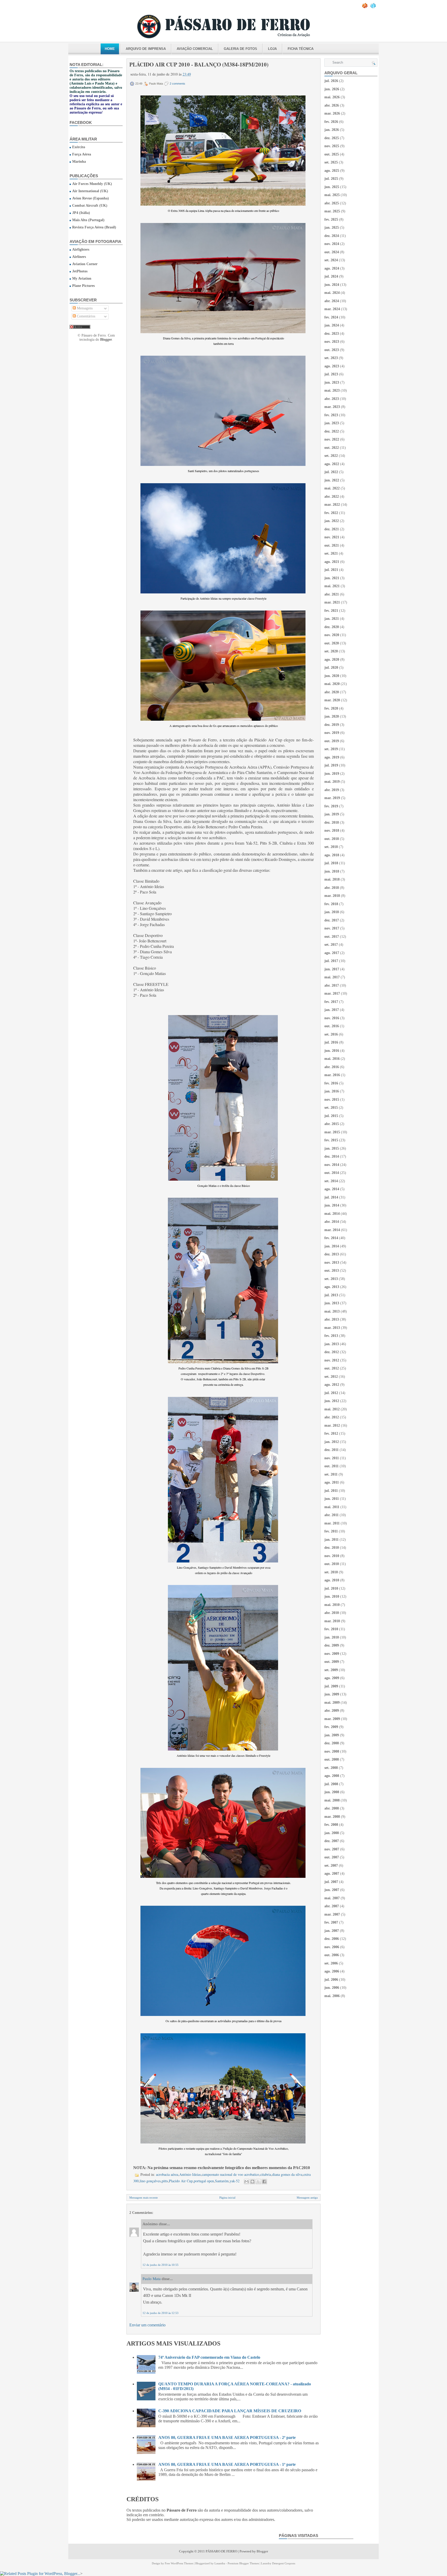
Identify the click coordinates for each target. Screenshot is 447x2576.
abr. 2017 (332, 985)
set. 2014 (331, 1181)
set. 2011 (331, 1474)
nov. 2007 (332, 1849)
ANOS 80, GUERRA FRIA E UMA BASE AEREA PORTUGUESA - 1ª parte (227, 2464)
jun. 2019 (332, 774)
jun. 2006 (332, 1988)
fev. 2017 (331, 1002)
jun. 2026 (332, 89)
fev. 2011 (331, 1531)
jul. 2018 (331, 863)
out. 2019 (332, 741)
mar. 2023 (332, 407)
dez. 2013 (332, 1254)
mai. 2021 (332, 586)
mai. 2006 (332, 1996)
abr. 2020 (332, 692)
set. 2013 (331, 1279)
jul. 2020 (331, 668)
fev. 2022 (331, 513)
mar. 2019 (332, 798)
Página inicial (227, 2198)
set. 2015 (331, 1108)
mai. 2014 (332, 1214)
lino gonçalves (150, 2181)
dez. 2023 (332, 334)
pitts (165, 2181)
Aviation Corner (85, 264)
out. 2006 (332, 1955)
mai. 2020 (332, 684)
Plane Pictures (83, 286)
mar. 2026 (332, 113)
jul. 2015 (331, 1116)
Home (110, 49)
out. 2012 (332, 1368)
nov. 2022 (332, 439)
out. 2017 (332, 937)
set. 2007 (331, 1866)
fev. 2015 (331, 1140)
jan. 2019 (332, 814)
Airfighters (81, 250)
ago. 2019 (332, 757)
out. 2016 (332, 1026)
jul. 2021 (331, 570)
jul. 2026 (331, 81)
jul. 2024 (331, 276)
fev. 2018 (331, 904)
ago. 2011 (332, 1482)
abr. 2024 (332, 301)
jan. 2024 (332, 325)
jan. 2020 (332, 716)
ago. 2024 (332, 268)
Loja (272, 49)
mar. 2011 (332, 1523)
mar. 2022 (332, 505)
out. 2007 (332, 1857)
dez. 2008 (332, 1743)
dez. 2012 (332, 1352)
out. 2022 (332, 448)
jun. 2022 (332, 480)
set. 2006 (331, 1963)
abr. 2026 (332, 105)
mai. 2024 (332, 293)
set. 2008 (331, 1768)
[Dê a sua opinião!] (252, 2182)
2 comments (177, 84)
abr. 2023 (332, 399)
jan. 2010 (332, 1637)
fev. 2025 (331, 219)
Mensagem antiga (307, 2198)
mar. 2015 (332, 1132)
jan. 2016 (332, 1091)
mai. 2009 (332, 1703)
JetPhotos (80, 271)
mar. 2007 (332, 1914)
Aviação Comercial (195, 49)
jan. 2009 (332, 1735)
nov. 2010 (332, 1556)
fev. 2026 (331, 122)
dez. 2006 (332, 1939)
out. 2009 (332, 1662)
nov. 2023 (332, 342)
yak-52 (235, 2181)
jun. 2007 (332, 1890)
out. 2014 (332, 1173)
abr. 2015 (332, 1124)
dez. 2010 (332, 1548)
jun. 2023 (332, 382)
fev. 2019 (331, 806)
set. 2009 (331, 1670)
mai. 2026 (332, 97)
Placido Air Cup (181, 2181)
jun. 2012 (332, 1401)
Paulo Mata (152, 2279)
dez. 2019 (332, 725)
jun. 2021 (332, 578)
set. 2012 (331, 1377)
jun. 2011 (332, 1499)
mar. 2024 (332, 309)
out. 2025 (332, 154)
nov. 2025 (332, 146)
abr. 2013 (332, 1319)
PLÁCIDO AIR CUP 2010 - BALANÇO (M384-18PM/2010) (199, 64)
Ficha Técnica (301, 49)
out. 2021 (332, 545)
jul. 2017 (331, 961)
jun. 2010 (332, 1596)
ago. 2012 (332, 1385)
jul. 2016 (331, 1042)
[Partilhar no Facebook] (264, 2182)
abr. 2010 (332, 1613)
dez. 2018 (332, 822)
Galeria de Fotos (240, 49)
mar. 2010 (332, 1621)
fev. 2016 (331, 1083)
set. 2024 (331, 260)
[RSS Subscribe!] (365, 7)
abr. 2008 (332, 1808)
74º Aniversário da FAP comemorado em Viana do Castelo (209, 2357)
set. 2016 (331, 1034)
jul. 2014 (331, 1197)
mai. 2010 (332, 1605)
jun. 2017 (332, 969)
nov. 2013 (332, 1263)
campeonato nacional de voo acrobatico (230, 2174)
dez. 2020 (332, 627)
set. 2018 (331, 847)
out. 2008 (332, 1759)
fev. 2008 (331, 1825)
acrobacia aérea (167, 2174)
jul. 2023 (331, 374)
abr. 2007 (332, 1906)
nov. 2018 (332, 831)
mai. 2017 (332, 977)
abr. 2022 (332, 497)
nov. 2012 (332, 1360)
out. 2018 (332, 839)
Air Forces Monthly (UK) (92, 184)
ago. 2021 (332, 562)
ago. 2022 (332, 464)
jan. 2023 (332, 423)
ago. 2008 (332, 1776)
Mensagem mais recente (144, 2198)
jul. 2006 (331, 1980)
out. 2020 (332, 643)
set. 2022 (331, 456)
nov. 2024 (332, 244)
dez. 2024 (332, 236)
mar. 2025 (332, 211)
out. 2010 (332, 1564)
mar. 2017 (332, 993)
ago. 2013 (332, 1287)
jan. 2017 (332, 1010)
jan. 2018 (332, 912)
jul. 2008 (331, 1784)
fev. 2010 (331, 1629)
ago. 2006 (332, 1971)
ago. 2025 (332, 171)
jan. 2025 (332, 228)
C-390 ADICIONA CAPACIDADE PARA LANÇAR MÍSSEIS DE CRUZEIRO (230, 2411)
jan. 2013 (332, 1344)
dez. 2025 (332, 138)
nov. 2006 (332, 1947)
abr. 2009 (332, 1711)
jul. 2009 (331, 1686)
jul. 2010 (331, 1588)
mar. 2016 (332, 1075)
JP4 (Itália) (81, 213)
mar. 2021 (332, 602)
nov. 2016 (332, 1018)
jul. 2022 (331, 472)
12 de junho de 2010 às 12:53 (161, 2313)
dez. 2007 (332, 1841)
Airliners (79, 257)
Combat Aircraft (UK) (90, 206)
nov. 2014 (332, 1165)
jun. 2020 (332, 676)
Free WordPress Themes (179, 2563)
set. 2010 (331, 1572)
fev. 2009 (331, 1727)
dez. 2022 (332, 431)
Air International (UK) (90, 191)
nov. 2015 (332, 1100)
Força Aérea (82, 154)
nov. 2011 (332, 1458)
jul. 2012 (331, 1393)
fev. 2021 (331, 611)
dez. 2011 (331, 1450)
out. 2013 (332, 1271)
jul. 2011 (331, 1491)
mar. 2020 (332, 700)
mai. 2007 (332, 1898)
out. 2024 (332, 252)
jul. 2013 (331, 1295)
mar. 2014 (332, 1230)
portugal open (204, 2181)
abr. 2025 (332, 203)
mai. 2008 (332, 1800)
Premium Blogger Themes (243, 2563)
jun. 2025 (332, 187)
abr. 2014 (332, 1222)
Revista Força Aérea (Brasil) (94, 227)
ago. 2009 (332, 1678)
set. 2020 (331, 651)
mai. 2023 (332, 390)
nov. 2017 (332, 928)
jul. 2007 (331, 1882)
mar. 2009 (332, 1719)
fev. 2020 (331, 708)
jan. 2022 (332, 521)
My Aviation (82, 278)
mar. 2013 (332, 1328)
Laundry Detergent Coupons (278, 2563)
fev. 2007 (331, 1922)
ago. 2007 (332, 1874)
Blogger (106, 340)
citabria (266, 2174)
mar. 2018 (332, 896)
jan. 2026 (332, 130)
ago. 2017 (332, 953)
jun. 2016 (332, 1051)
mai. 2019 (332, 782)
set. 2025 (331, 162)
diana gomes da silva (287, 2174)
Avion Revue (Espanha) (91, 198)
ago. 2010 (332, 1580)
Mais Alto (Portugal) (88, 220)
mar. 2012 (332, 1425)
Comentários (85, 316)
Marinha (79, 162)
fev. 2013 (331, 1336)
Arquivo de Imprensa (146, 49)
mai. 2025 (332, 195)
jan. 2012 (332, 1442)
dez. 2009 (332, 1645)
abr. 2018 (332, 888)
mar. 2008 (332, 1817)
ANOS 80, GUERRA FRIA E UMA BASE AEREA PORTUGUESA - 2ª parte (227, 2437)
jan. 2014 (332, 1246)
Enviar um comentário (147, 2325)
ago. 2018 (332, 855)
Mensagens (84, 308)
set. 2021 (331, 553)
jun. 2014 (332, 1205)
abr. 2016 (332, 1067)
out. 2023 (332, 350)
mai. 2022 (332, 488)
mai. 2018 (332, 879)
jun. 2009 (332, 1694)
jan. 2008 (332, 1833)
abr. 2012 (332, 1417)
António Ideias (190, 2174)
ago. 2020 (332, 660)
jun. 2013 (332, 1303)
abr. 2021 (332, 594)
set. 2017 (331, 945)
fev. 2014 (331, 1238)
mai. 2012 (332, 1409)
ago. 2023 (332, 366)
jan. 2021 (332, 619)
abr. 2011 (331, 1515)
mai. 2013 (332, 1311)
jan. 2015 (332, 1148)
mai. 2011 (332, 1507)
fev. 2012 (331, 1434)
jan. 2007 (332, 1931)
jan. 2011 (331, 1540)
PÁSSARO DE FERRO (221, 2551)
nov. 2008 (332, 1751)
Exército (79, 147)
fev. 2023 (331, 415)
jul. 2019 (331, 765)
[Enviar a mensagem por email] (247, 2182)
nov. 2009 (332, 1654)
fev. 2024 (331, 317)
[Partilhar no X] (258, 2182)
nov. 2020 (332, 635)
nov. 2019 (332, 733)
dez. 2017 (332, 920)
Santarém (222, 2181)
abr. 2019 (332, 790)
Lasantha (220, 2563)
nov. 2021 (332, 537)
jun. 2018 (332, 871)
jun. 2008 (332, 1792)
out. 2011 (331, 1466)
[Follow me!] (374, 7)
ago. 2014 (332, 1189)
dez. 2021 (332, 529)
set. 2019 (331, 749)
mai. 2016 (332, 1059)
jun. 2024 (332, 285)
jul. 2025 (331, 179)
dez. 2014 (332, 1156)
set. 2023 (331, 358)
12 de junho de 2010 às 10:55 (161, 2265)
